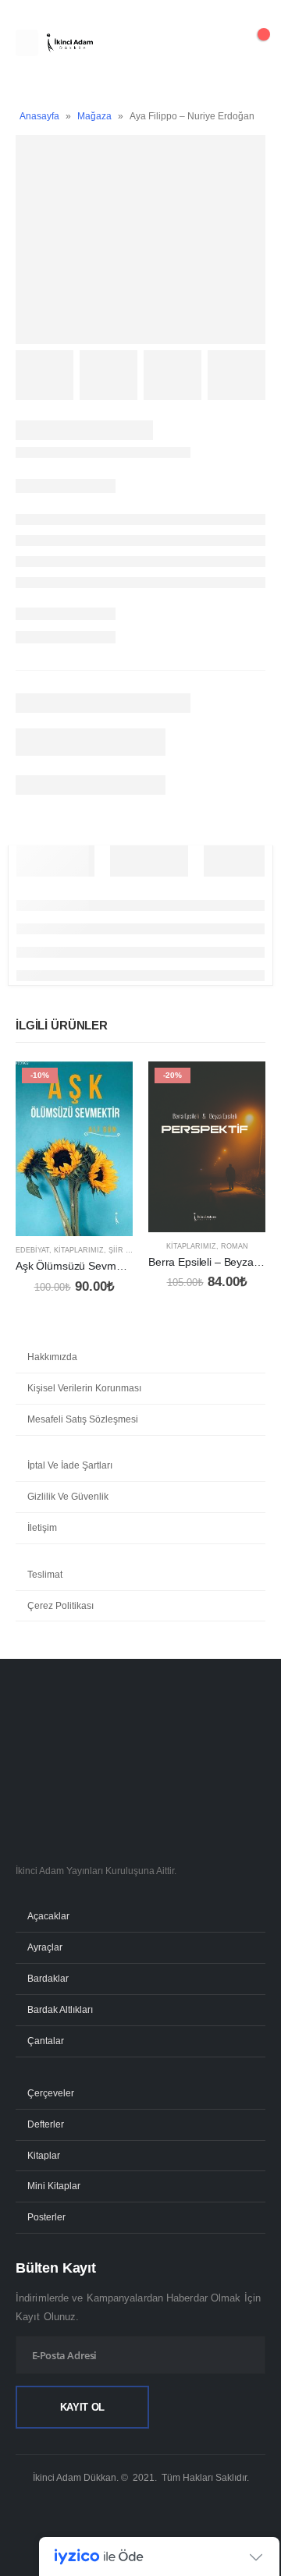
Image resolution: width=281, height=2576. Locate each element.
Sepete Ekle (107, 1087)
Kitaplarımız (79, 1250)
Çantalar (46, 2041)
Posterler (46, 2217)
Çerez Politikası (60, 1606)
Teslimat (45, 1575)
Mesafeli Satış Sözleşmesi (83, 1419)
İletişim (42, 1528)
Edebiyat (32, 1250)
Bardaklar (48, 1978)
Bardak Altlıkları (60, 2009)
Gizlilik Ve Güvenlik (68, 1497)
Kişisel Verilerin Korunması (84, 1388)
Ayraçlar (45, 1947)
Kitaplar (44, 2155)
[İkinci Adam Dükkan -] (69, 43)
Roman (235, 1246)
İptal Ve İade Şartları (70, 1465)
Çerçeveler (51, 2093)
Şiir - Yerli (130, 1250)
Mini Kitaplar (54, 2186)
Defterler (46, 2124)
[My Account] (214, 43)
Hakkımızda (52, 1357)
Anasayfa (39, 116)
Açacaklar (48, 1916)
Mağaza (94, 116)
